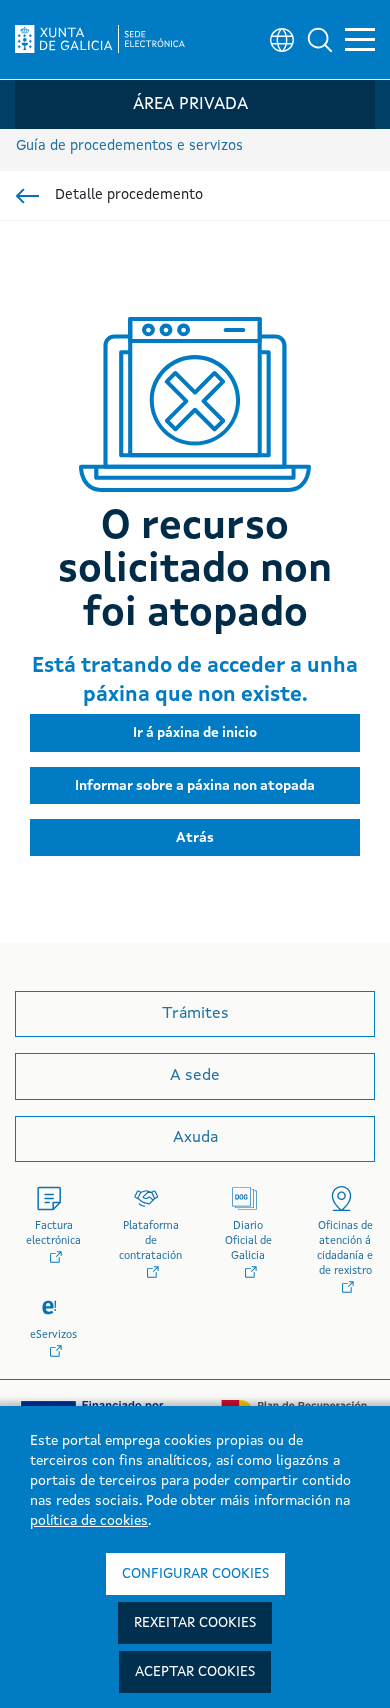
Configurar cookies (195, 1574)
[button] (320, 40)
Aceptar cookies (195, 1672)
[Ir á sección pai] (27, 196)
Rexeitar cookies (195, 1623)
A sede (195, 1076)
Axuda (195, 1138)
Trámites (195, 1014)
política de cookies (89, 1521)
